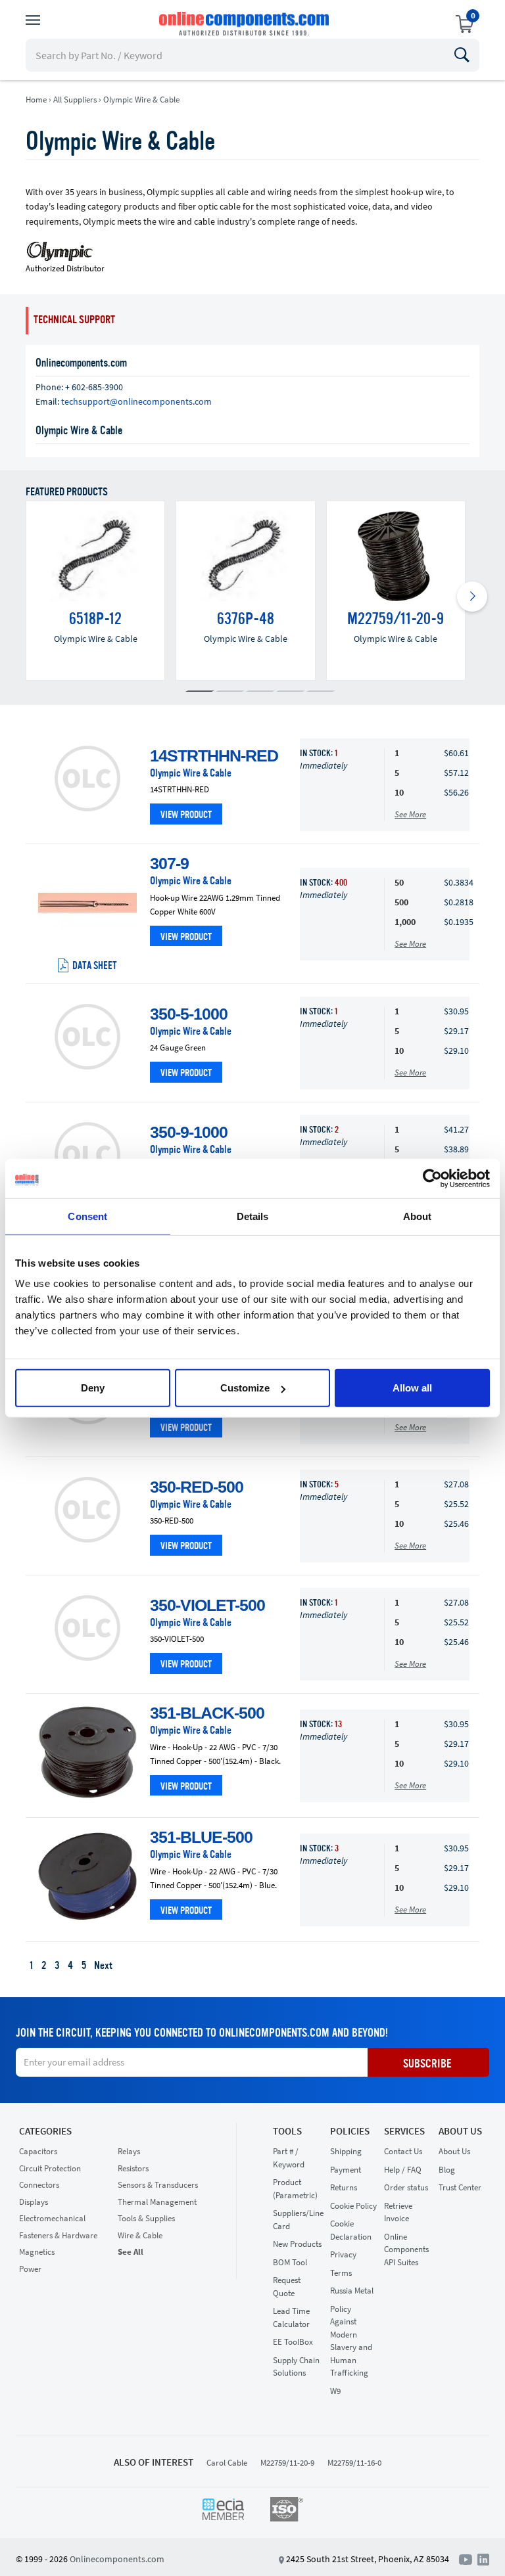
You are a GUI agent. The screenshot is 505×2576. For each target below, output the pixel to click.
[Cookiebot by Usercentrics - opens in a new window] (432, 1178)
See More (410, 814)
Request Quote (287, 2287)
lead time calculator (291, 2317)
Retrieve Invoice (398, 2212)
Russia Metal (352, 2291)
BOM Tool (290, 2262)
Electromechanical (52, 2218)
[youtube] (468, 2558)
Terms (341, 2273)
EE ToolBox (293, 2342)
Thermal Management (157, 2202)
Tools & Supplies (146, 2218)
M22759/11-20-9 (287, 2463)
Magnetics (37, 2252)
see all (131, 2252)
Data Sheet (95, 966)
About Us (460, 2131)
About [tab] (418, 1216)
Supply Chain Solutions (296, 2367)
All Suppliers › (77, 100)
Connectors (39, 2185)
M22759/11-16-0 (354, 2463)
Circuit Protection (50, 2168)
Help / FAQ (403, 2170)
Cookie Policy (353, 2206)
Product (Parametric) (295, 2189)
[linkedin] (483, 2558)
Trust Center (460, 2187)
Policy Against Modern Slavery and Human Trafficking (351, 2341)
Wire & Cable (140, 2235)
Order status (406, 2187)
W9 (335, 2391)
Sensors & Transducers (158, 2185)
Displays (34, 2202)
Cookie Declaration (351, 2230)
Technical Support (74, 320)
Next (103, 1966)
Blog (447, 2170)
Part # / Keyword (289, 2158)
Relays (129, 2151)
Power (30, 2269)
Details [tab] (253, 1216)
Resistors (133, 2168)
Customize (245, 1388)
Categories (45, 2131)
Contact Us (403, 2151)
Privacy (343, 2254)
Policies (350, 2131)
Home (36, 100)
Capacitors (38, 2151)
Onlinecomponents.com (117, 2559)
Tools (287, 2131)
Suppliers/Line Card (298, 2220)
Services (404, 2131)
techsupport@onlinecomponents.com (136, 401)
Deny (93, 1388)
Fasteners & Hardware (58, 2235)
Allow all (412, 1388)
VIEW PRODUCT (186, 816)
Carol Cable (227, 2463)
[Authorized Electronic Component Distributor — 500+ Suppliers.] (245, 24)
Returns (344, 2187)
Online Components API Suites (406, 2249)
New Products (297, 2244)
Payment (346, 2170)
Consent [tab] (87, 1216)
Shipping (346, 2151)
